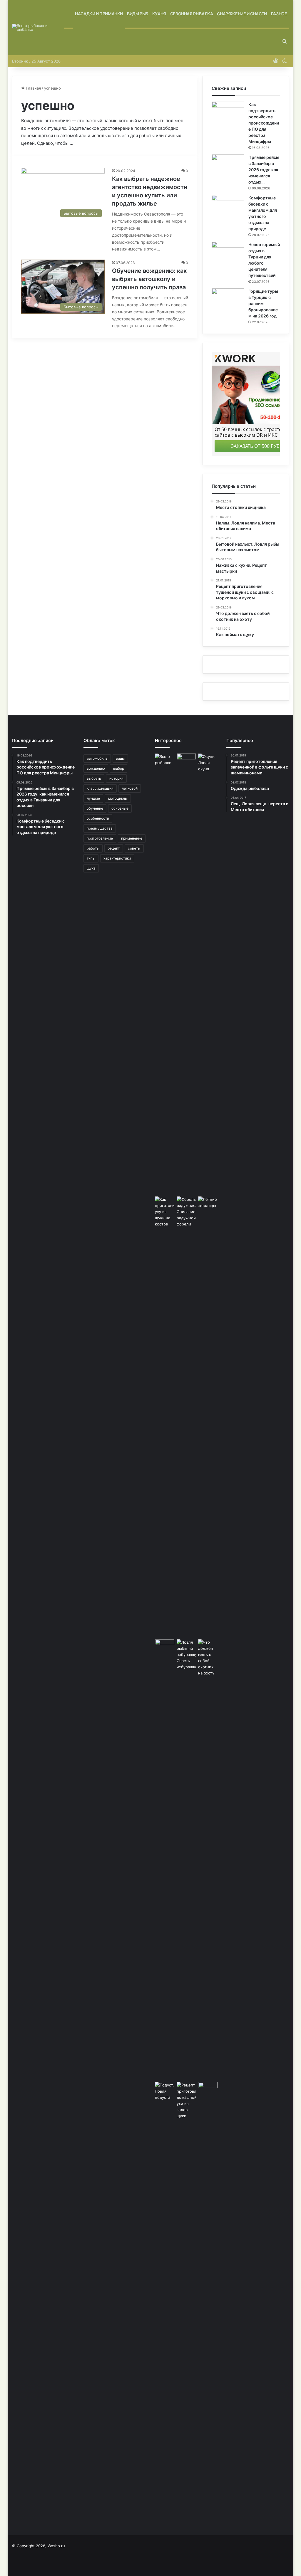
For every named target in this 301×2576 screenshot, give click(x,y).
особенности (98, 818)
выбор (119, 768)
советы (134, 848)
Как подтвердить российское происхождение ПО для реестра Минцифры (264, 123)
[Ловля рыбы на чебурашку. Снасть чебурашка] (186, 1655)
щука (91, 868)
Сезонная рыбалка (192, 14)
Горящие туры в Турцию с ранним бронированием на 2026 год (263, 303)
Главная (33, 88)
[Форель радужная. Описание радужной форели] (186, 1417)
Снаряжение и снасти (242, 14)
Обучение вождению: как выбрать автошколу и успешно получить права (149, 279)
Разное (279, 14)
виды (120, 758)
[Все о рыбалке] (165, 974)
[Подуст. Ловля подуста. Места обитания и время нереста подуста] (165, 2091)
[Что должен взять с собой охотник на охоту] (208, 1658)
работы (93, 848)
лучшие (93, 798)
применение (132, 838)
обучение (95, 808)
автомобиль (97, 758)
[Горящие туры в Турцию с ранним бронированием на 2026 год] (228, 299)
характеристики (117, 858)
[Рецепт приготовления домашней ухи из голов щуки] (186, 2302)
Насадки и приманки (99, 14)
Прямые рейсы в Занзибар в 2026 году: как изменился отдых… (264, 170)
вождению (96, 768)
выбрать (94, 778)
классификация (100, 788)
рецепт (114, 848)
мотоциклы (118, 798)
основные (120, 808)
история (116, 778)
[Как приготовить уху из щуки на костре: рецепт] (165, 1417)
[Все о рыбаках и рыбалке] (38, 28)
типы (91, 858)
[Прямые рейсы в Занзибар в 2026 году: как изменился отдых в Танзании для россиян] (228, 165)
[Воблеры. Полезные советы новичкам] (165, 1859)
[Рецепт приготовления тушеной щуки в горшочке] (186, 974)
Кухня (159, 14)
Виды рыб (138, 14)
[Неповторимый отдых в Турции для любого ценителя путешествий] (228, 253)
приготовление (100, 838)
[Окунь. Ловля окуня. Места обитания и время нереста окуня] (208, 763)
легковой (130, 788)
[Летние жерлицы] (208, 1204)
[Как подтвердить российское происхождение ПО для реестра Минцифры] (228, 113)
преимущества (100, 828)
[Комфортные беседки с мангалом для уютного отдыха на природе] (228, 206)
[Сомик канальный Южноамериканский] (208, 2089)
